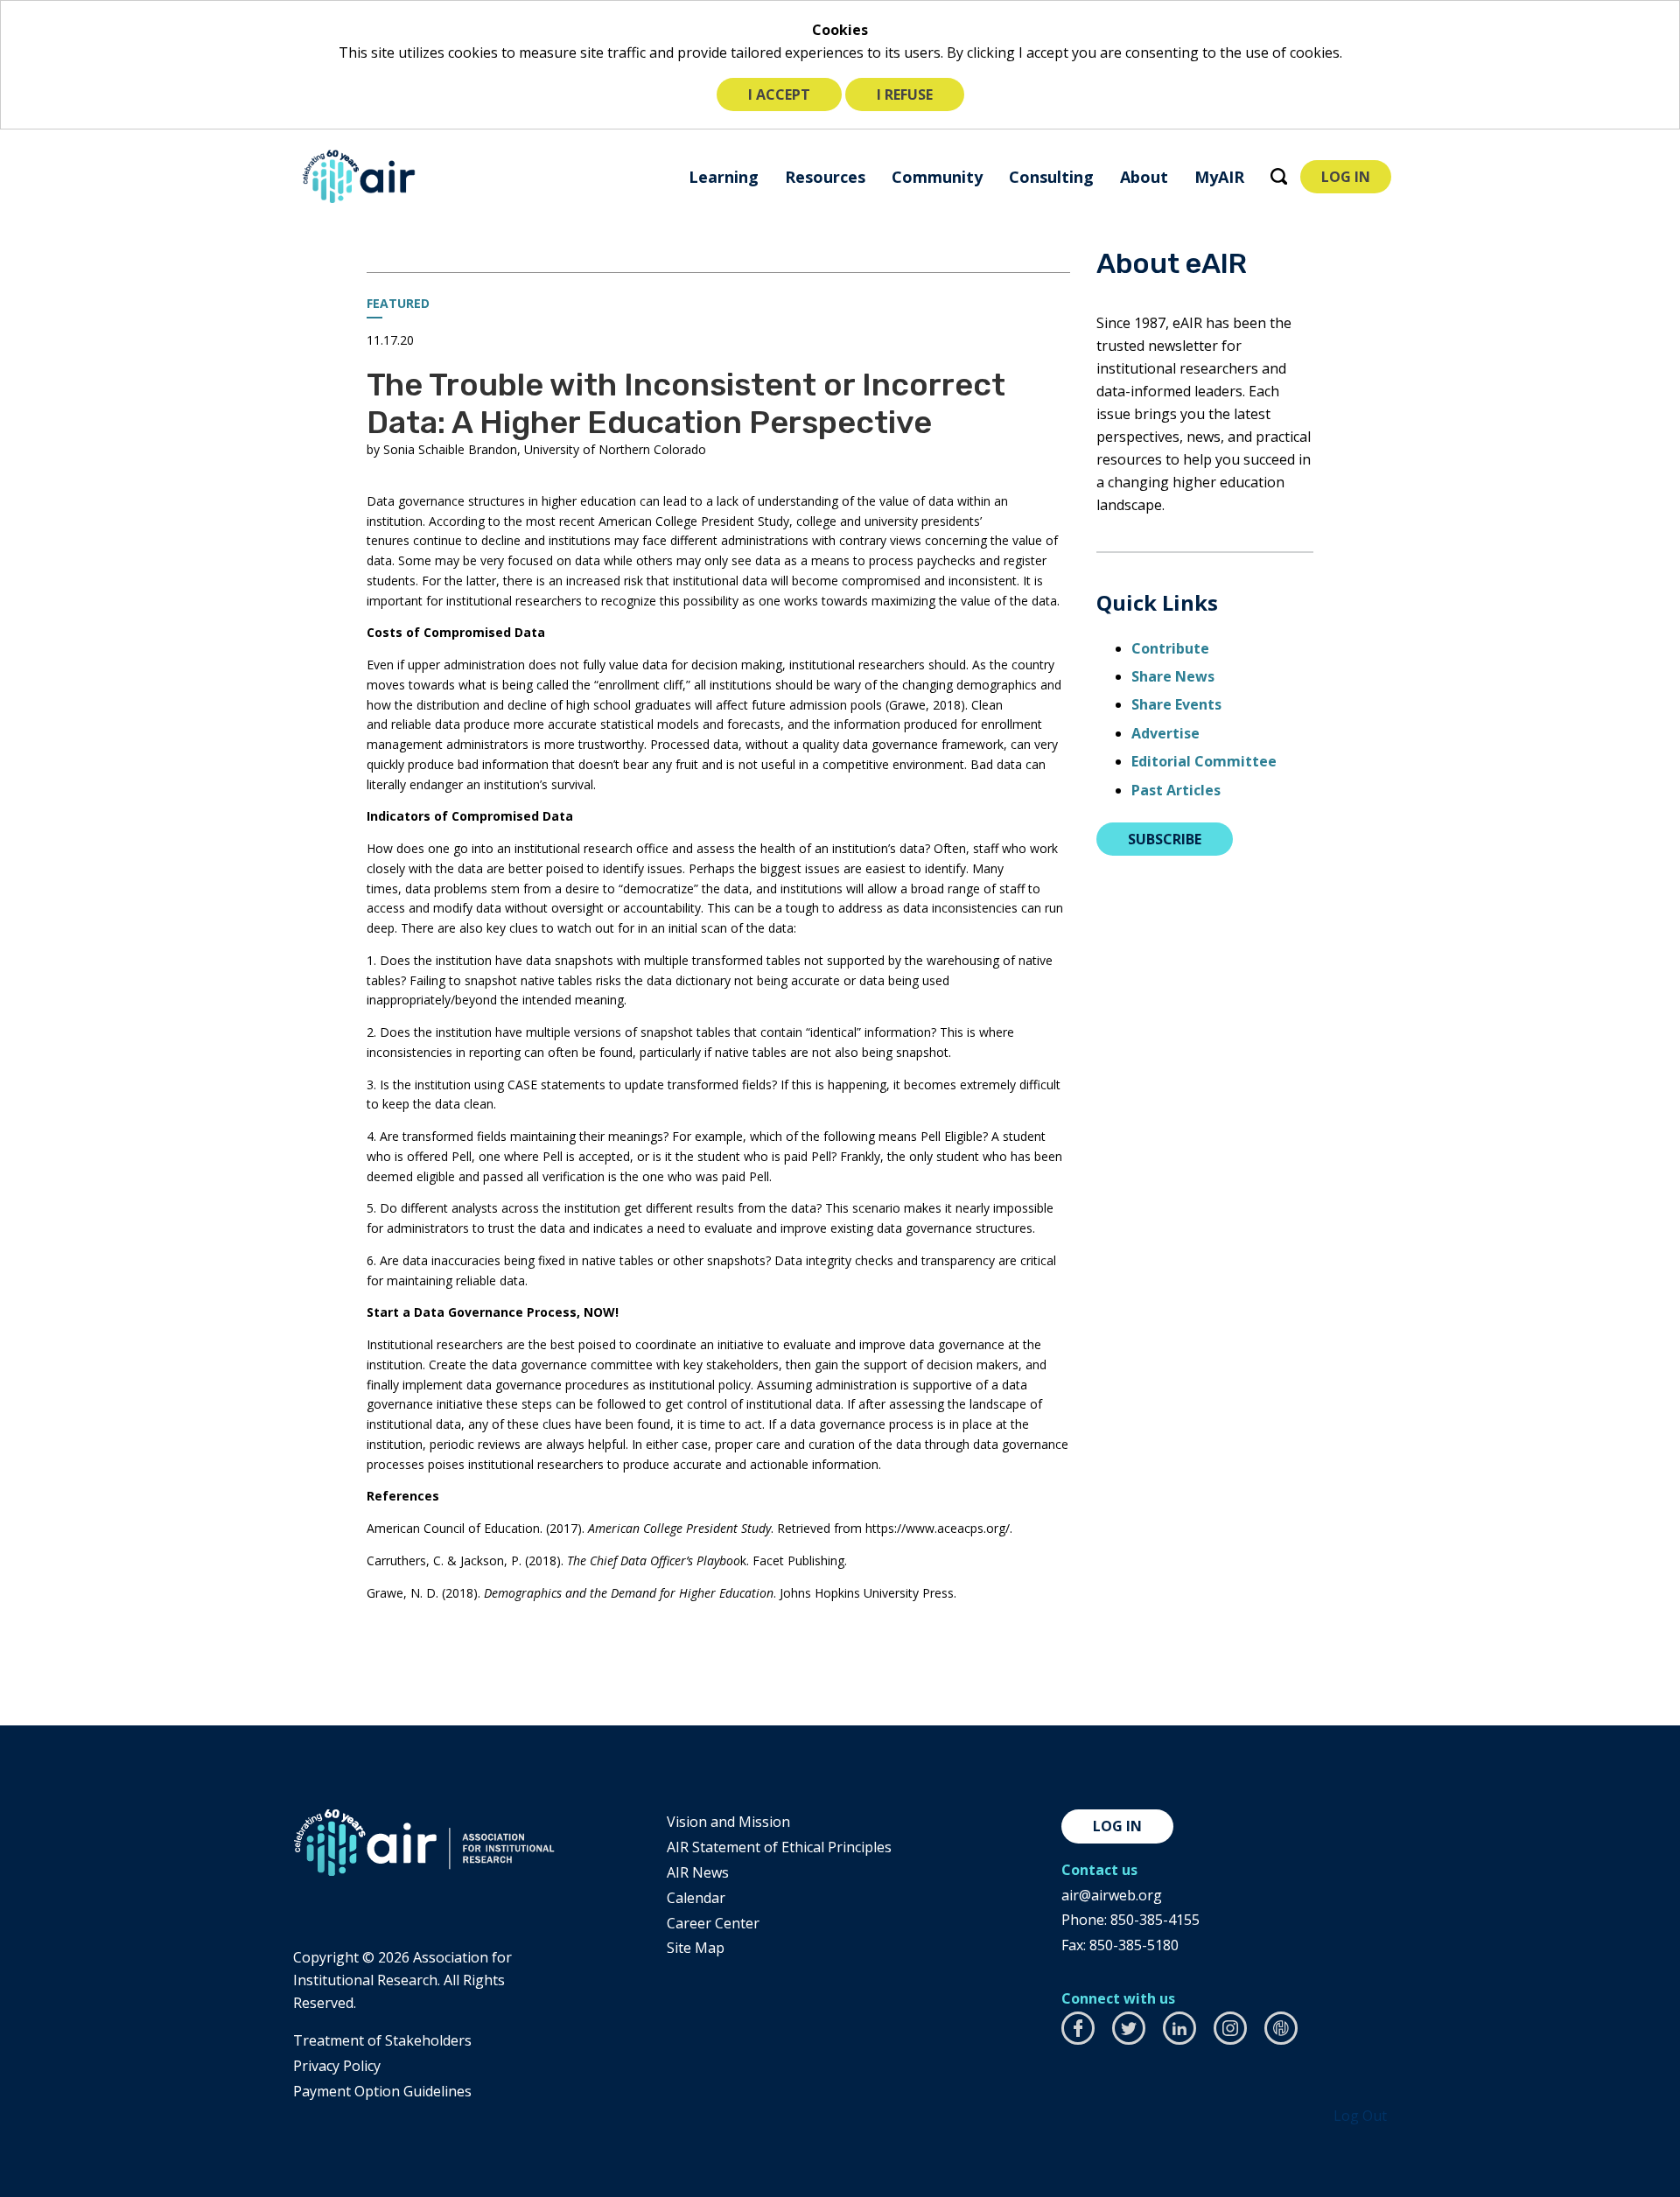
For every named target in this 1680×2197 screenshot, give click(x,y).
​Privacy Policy (337, 2066)
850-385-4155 (1155, 1920)
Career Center (713, 1923)
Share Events (1176, 704)
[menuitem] (724, 176)
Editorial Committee (1204, 761)
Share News (1173, 676)
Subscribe (1165, 839)
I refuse (905, 94)
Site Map (696, 1948)
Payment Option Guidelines (382, 2091)
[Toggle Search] (1279, 176)
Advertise (1165, 733)
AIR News (698, 1872)
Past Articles (1176, 790)
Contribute (1170, 648)
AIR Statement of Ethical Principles (779, 1847)
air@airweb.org (1112, 1895)
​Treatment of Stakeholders (382, 2040)
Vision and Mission (728, 1822)
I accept (779, 94)
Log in (1117, 1826)
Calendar (696, 1898)
